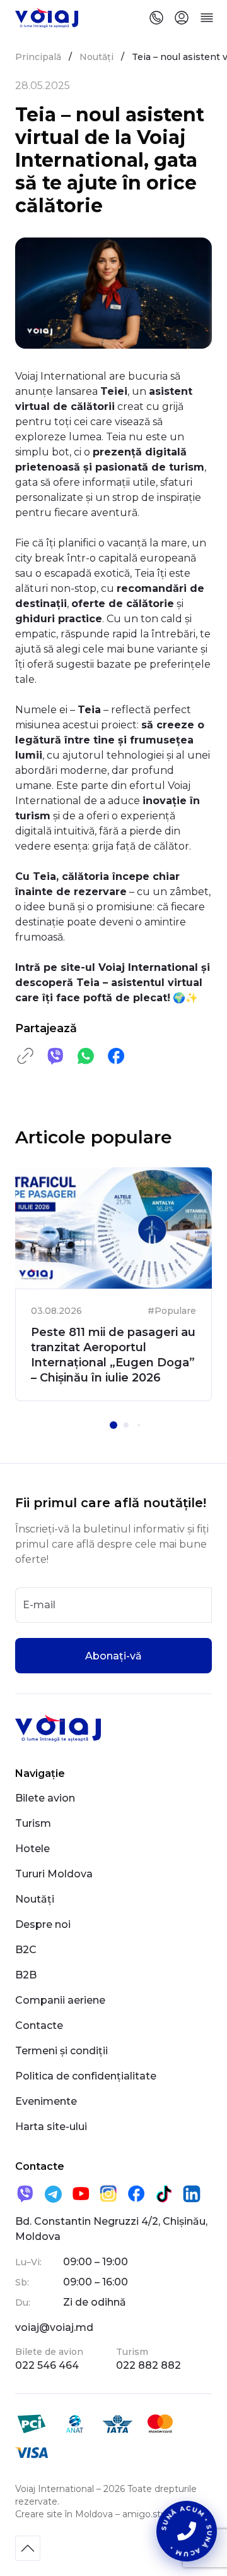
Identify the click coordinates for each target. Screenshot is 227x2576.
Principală (38, 57)
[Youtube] (81, 2194)
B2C (26, 1950)
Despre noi (43, 1924)
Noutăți (96, 57)
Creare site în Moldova (64, 2514)
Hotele (32, 1849)
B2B (26, 1975)
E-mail (39, 1605)
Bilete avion (45, 1798)
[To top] (28, 2548)
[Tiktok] (164, 2194)
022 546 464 (47, 2365)
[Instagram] (108, 2194)
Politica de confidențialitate (86, 2076)
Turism (33, 1823)
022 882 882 (148, 2365)
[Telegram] (53, 2194)
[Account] (182, 18)
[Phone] (156, 18)
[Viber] (25, 2194)
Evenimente (46, 2101)
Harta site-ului (51, 2127)
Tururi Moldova (54, 1874)
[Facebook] (136, 2194)
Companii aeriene (60, 2000)
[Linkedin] (192, 2194)
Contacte (39, 2025)
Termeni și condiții (61, 2051)
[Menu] (207, 18)
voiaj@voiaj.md (54, 2327)
